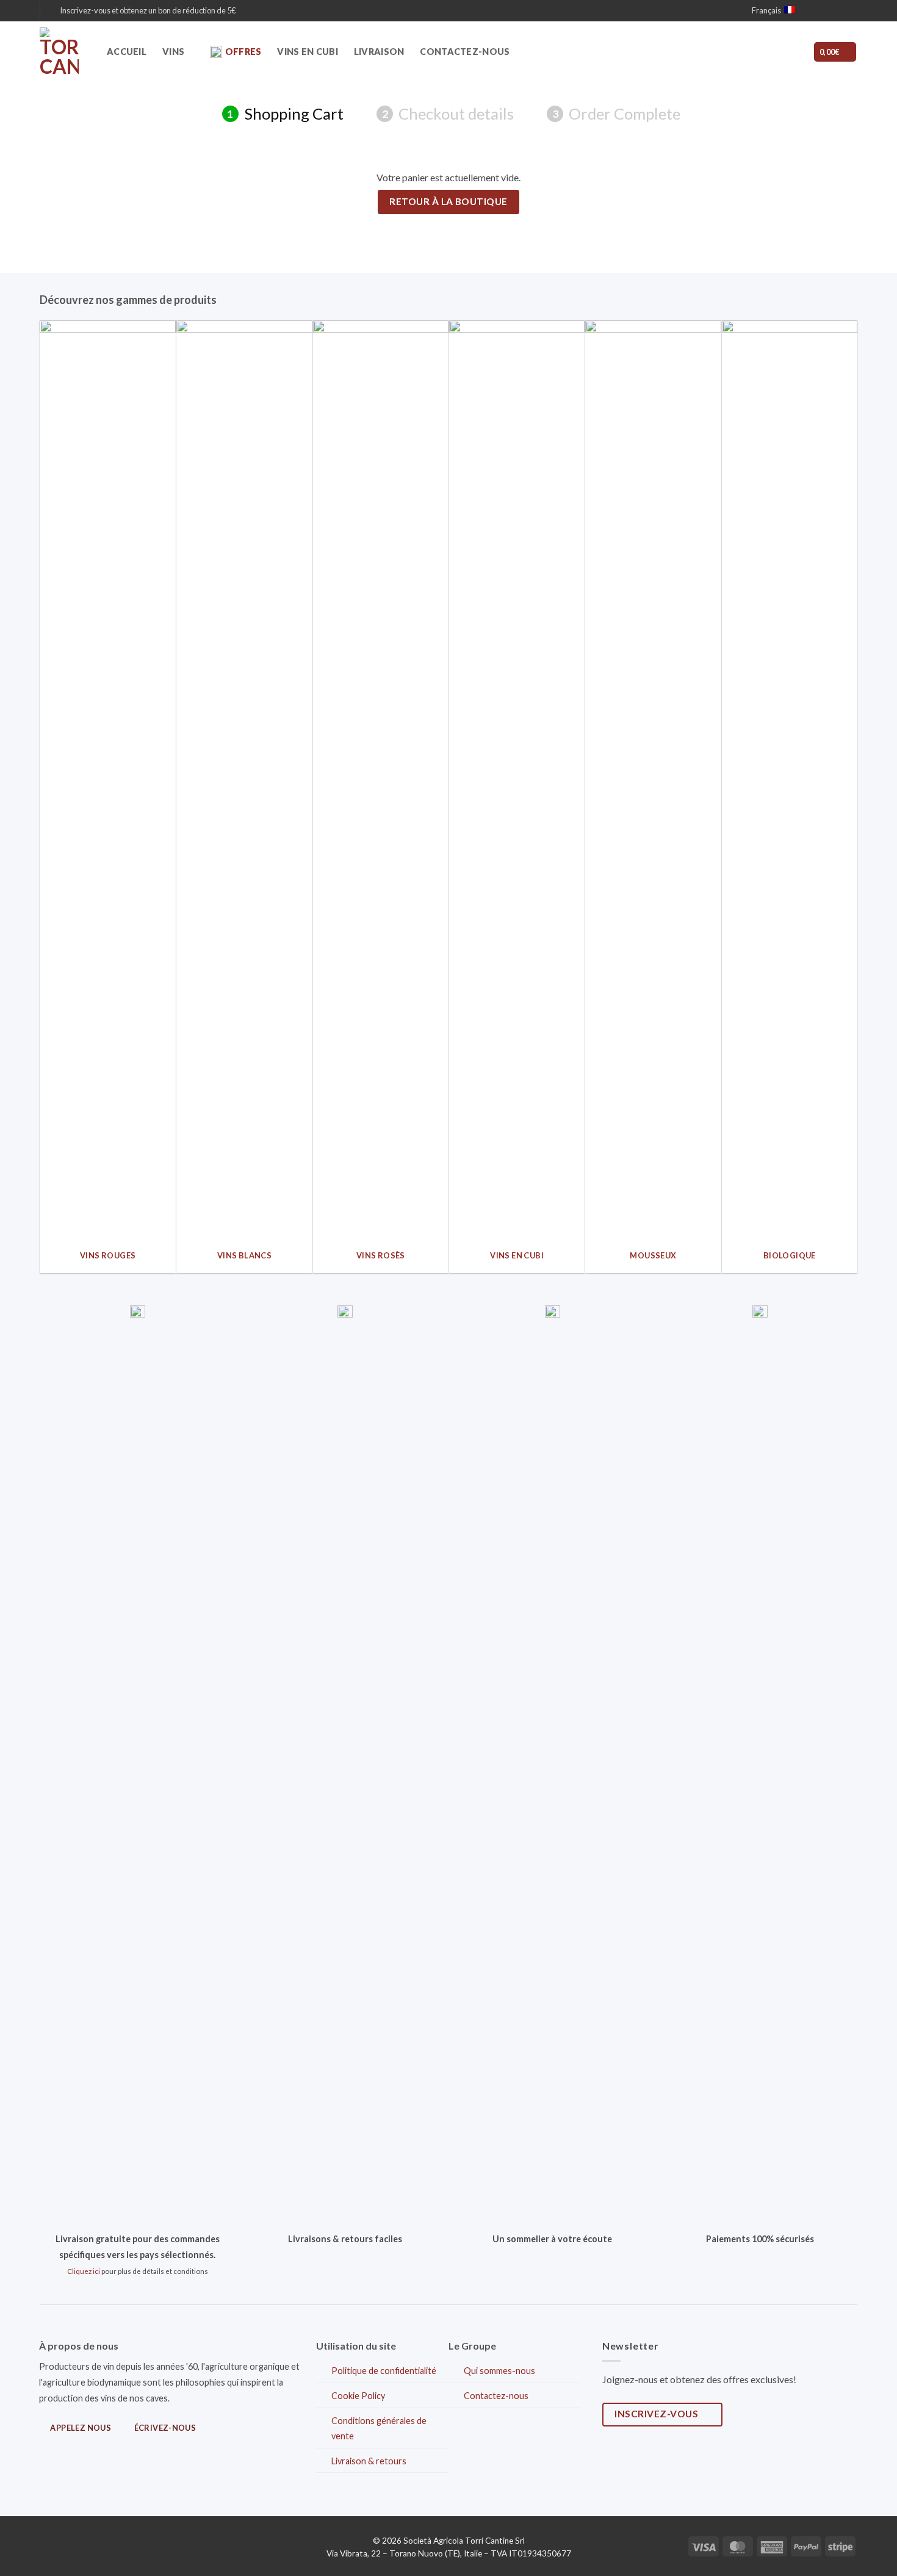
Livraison (379, 52)
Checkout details (448, 114)
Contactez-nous (465, 52)
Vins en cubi (307, 52)
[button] (143, 10)
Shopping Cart (285, 114)
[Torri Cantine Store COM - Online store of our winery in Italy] (64, 52)
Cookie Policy (358, 2396)
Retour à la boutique (448, 201)
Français (766, 10)
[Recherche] (764, 52)
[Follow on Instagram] (828, 11)
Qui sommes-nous (499, 2371)
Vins (173, 52)
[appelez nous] (851, 11)
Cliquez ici (84, 2271)
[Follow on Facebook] (816, 11)
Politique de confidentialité (384, 2371)
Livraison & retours (369, 2461)
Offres (243, 52)
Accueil (127, 52)
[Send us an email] (840, 11)
